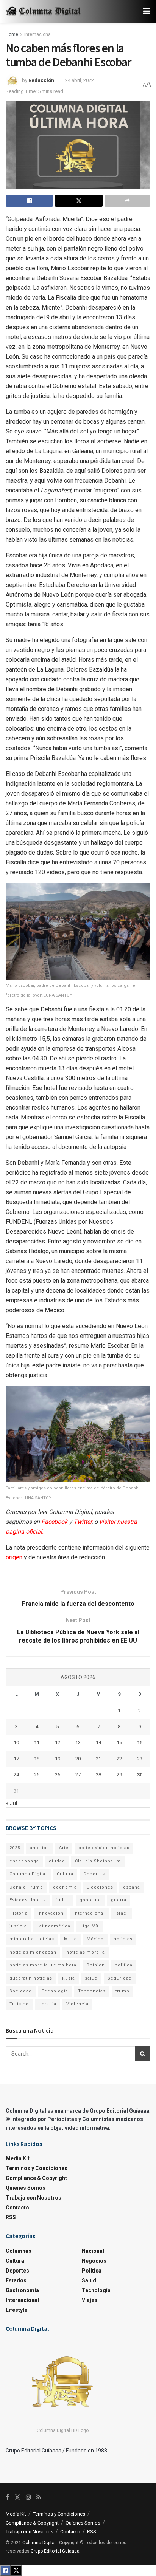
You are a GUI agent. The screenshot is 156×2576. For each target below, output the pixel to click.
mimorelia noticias (32, 1939)
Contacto (17, 2208)
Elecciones (100, 1887)
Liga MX (90, 1926)
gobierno (90, 1900)
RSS (11, 2217)
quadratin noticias (31, 1978)
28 (98, 1775)
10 (16, 1742)
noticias (123, 1939)
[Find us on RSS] (39, 2497)
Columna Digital (28, 1874)
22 (119, 1759)
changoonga (24, 1861)
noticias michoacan (33, 1952)
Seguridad (120, 1978)
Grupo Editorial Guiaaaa (55, 2551)
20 (78, 1759)
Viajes (90, 2300)
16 (140, 1742)
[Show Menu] (147, 11)
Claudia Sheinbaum (98, 1861)
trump (122, 1991)
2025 (15, 1848)
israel (121, 1913)
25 (37, 1775)
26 (58, 1775)
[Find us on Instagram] (28, 2497)
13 (78, 1742)
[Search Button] (143, 2054)
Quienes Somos (26, 2188)
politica (124, 1965)
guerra (119, 1900)
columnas (19, 2251)
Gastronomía (22, 2290)
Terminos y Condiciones (37, 2168)
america (40, 1848)
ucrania (48, 2004)
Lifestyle (16, 2310)
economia (65, 1887)
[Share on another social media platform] (127, 201)
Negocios (94, 2261)
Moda (70, 1939)
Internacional (38, 34)
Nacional (93, 2251)
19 (58, 1759)
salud (91, 1978)
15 (119, 1742)
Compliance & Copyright (36, 2178)
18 (37, 1759)
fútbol (63, 1900)
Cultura (65, 1874)
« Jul (12, 1803)
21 (98, 1759)
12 (58, 1742)
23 (140, 1759)
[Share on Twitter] (79, 201)
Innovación (51, 1913)
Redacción (41, 80)
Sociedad (21, 1991)
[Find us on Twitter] (17, 2497)
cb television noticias (104, 1848)
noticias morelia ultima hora (43, 1965)
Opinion (96, 1965)
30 (140, 1775)
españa (132, 1887)
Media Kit (18, 2158)
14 (98, 1742)
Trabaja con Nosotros (34, 2198)
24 (16, 1775)
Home (12, 34)
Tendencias (92, 1991)
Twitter (83, 1522)
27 (78, 1775)
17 (16, 1759)
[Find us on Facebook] (7, 2497)
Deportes (94, 1874)
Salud (89, 2280)
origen (14, 1557)
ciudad (57, 1861)
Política (92, 2271)
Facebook (54, 1522)
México (95, 1939)
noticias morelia (86, 1952)
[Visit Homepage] (44, 12)
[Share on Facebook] (29, 201)
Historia (19, 1913)
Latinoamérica (54, 1926)
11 (37, 1742)
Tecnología (55, 1991)
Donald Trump (26, 1887)
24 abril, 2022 (80, 80)
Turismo (19, 2004)
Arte (64, 1848)
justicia (18, 1926)
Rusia (69, 1978)
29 (119, 1775)
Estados (16, 2280)
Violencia (77, 2004)
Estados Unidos (28, 1900)
